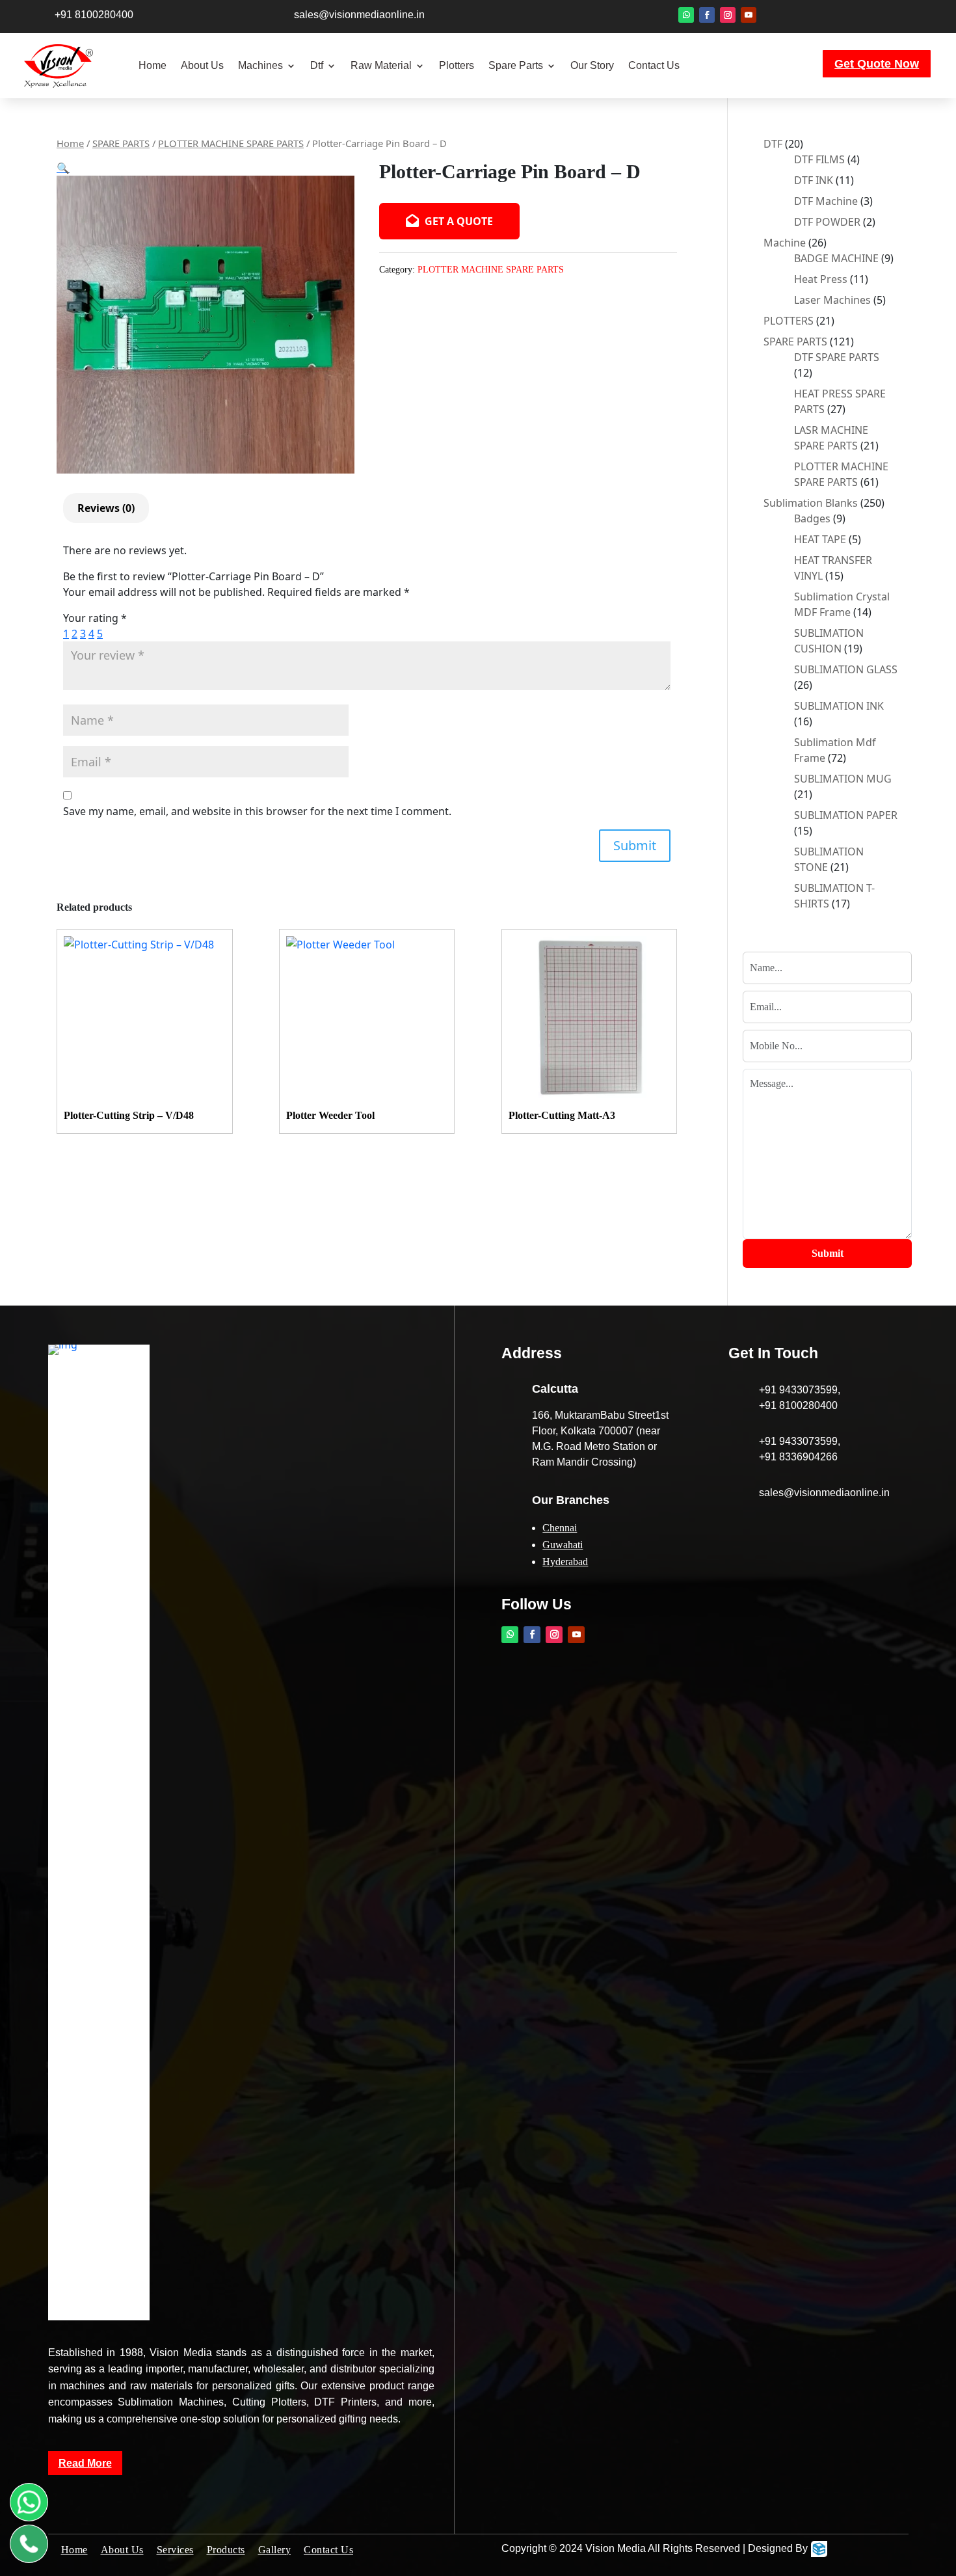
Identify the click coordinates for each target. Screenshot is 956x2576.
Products (226, 2550)
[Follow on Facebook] (707, 15)
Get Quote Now (877, 64)
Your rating (95, 618)
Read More (85, 2463)
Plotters (457, 65)
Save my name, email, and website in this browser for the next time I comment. (257, 811)
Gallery (275, 2550)
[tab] (106, 508)
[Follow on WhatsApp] (686, 15)
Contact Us (654, 65)
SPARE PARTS (121, 143)
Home (153, 65)
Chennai (560, 1528)
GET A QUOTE (458, 221)
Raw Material (381, 65)
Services (175, 2550)
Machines (260, 65)
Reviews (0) (106, 508)
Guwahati (563, 1545)
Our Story (592, 65)
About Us (202, 65)
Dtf (317, 65)
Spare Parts (516, 65)
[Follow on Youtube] (749, 15)
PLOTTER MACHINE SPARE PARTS (231, 143)
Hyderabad (565, 1562)
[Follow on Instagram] (728, 15)
